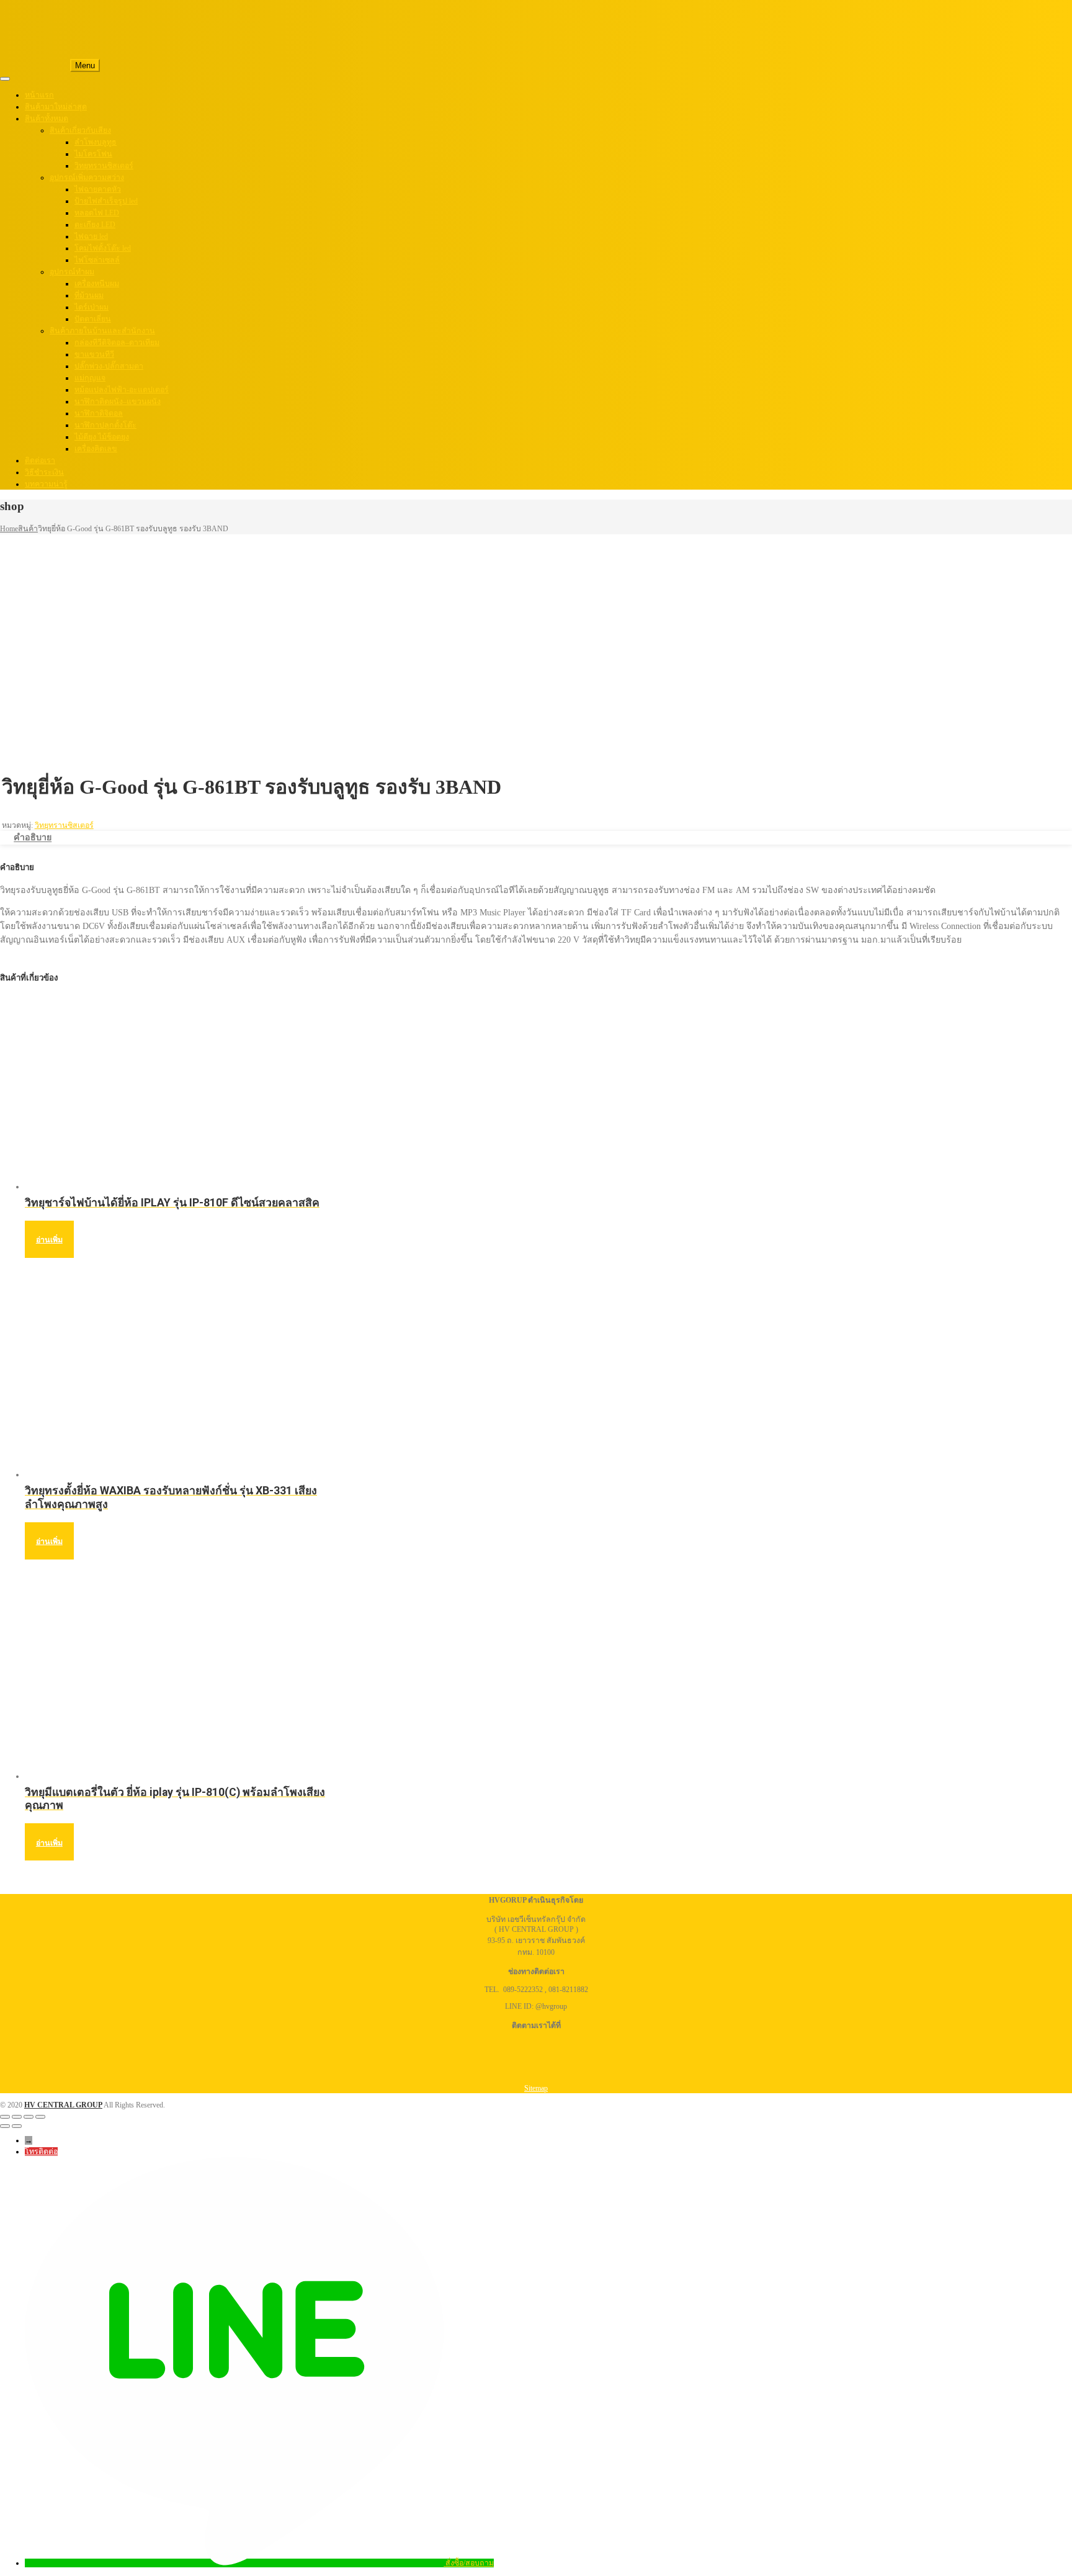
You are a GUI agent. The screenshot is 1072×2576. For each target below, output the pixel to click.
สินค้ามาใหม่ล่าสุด (56, 107)
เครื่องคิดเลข (96, 449)
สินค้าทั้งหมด (47, 119)
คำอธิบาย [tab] (33, 838)
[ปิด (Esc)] (40, 2117)
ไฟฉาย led (91, 236)
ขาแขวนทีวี (94, 354)
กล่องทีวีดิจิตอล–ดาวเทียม (117, 343)
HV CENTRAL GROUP (63, 2105)
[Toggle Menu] (5, 79)
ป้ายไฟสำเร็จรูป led (106, 201)
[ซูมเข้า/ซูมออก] (5, 2117)
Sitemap (536, 2088)
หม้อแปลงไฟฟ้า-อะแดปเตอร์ (122, 390)
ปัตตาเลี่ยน (93, 319)
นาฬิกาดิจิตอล (99, 413)
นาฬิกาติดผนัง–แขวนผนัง (118, 402)
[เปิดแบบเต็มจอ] (17, 2117)
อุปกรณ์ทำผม (72, 272)
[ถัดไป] (17, 2126)
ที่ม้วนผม (89, 295)
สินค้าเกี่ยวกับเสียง (80, 130)
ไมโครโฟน (93, 154)
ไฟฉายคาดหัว (98, 189)
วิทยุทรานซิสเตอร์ (104, 166)
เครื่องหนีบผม (97, 284)
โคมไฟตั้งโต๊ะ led (103, 248)
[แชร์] (29, 2117)
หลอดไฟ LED (97, 213)
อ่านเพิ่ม (49, 1240)
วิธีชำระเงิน (44, 472)
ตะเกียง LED (95, 225)
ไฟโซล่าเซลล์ (97, 260)
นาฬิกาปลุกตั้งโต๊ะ (105, 425)
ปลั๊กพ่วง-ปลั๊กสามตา (109, 366)
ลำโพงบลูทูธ (96, 142)
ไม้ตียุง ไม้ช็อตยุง (102, 437)
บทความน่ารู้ (46, 484)
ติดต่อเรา (40, 460)
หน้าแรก (39, 95)
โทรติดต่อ (41, 2152)
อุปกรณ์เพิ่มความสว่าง (87, 177)
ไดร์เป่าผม (92, 307)
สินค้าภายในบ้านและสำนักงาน (102, 331)
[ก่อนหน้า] (5, 2126)
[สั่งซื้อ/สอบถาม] (235, 2563)
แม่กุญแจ (90, 378)
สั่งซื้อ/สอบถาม (470, 2563)
